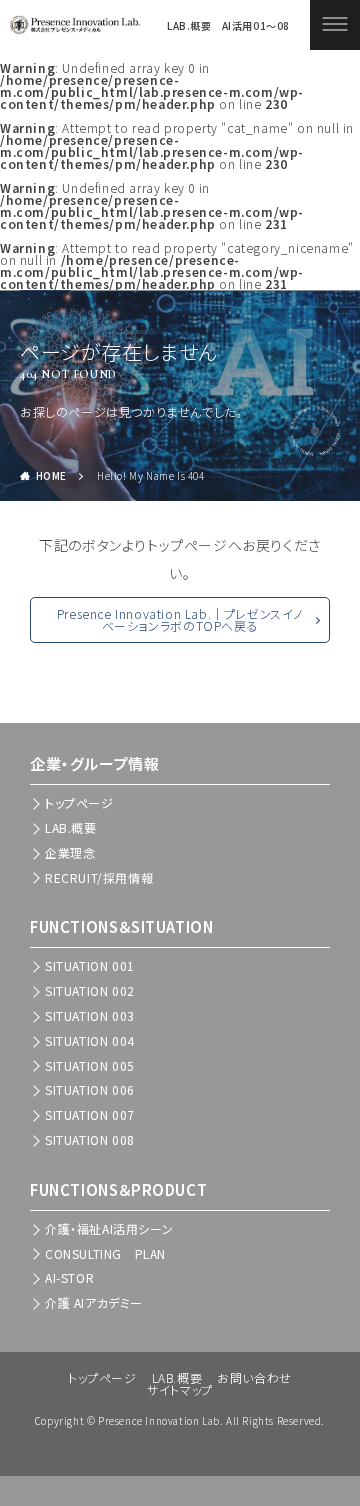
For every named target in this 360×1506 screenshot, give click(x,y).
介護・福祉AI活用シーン (109, 1228)
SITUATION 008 (90, 1139)
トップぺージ (79, 802)
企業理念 (70, 852)
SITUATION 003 (90, 1015)
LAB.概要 (189, 26)
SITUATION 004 (90, 1040)
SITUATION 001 (90, 965)
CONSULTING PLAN (105, 1253)
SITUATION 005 (90, 1065)
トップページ (102, 1377)
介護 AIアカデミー (94, 1302)
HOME (51, 475)
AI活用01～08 (256, 26)
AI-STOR (69, 1277)
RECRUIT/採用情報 (99, 877)
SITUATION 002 (90, 990)
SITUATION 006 (90, 1089)
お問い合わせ (254, 1377)
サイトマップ (180, 1389)
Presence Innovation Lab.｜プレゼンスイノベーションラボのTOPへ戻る (180, 619)
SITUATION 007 (90, 1114)
